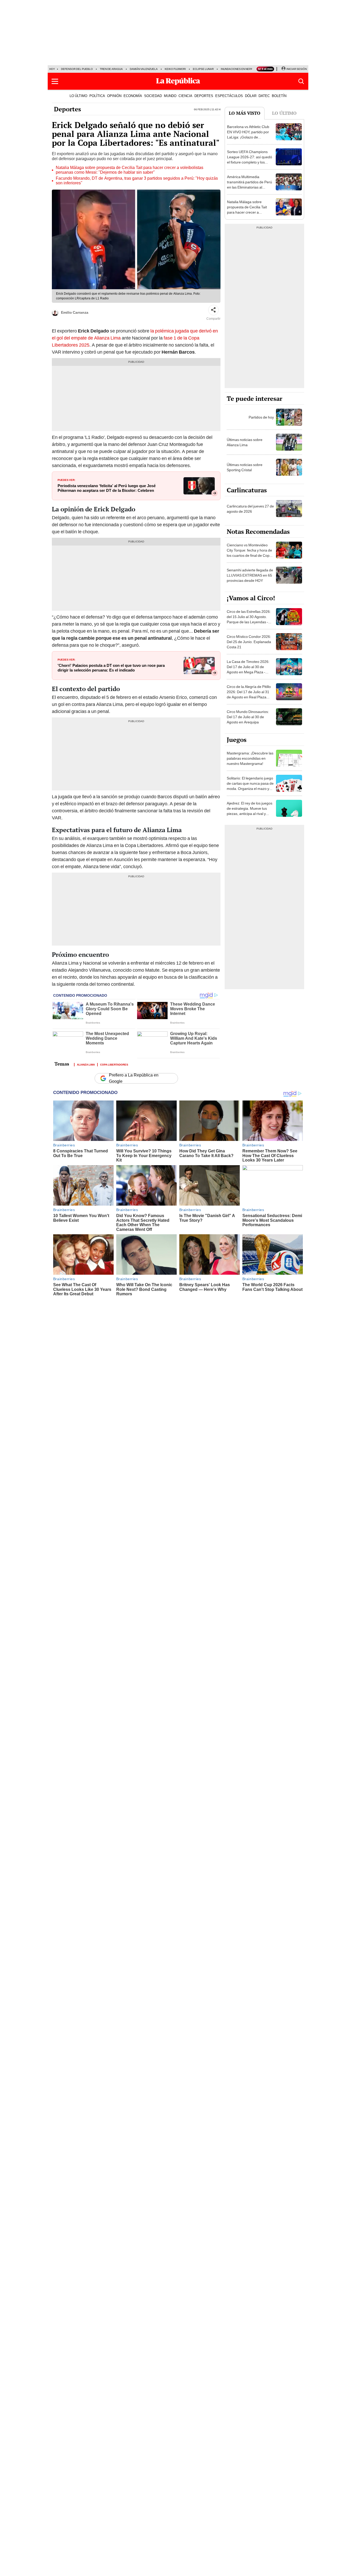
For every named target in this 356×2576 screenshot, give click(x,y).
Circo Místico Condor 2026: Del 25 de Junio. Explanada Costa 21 (249, 642)
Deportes (67, 109)
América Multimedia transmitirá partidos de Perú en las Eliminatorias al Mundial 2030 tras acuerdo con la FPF (250, 187)
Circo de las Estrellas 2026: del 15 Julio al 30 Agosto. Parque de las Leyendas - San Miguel (249, 619)
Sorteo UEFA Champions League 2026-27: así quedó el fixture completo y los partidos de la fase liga (250, 160)
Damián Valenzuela (144, 69)
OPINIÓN (114, 96)
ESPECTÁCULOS (229, 96)
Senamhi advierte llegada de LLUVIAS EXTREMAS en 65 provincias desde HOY (250, 575)
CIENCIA (185, 96)
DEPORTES (204, 96)
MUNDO (170, 96)
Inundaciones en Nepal (237, 69)
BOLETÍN (279, 96)
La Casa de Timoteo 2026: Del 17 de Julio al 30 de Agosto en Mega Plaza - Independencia (248, 669)
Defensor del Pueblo (77, 69)
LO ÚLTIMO (78, 96)
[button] (55, 81)
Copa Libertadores (114, 1064)
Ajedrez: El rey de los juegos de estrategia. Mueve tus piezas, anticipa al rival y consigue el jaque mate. (250, 811)
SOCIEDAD (153, 96)
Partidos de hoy (261, 417)
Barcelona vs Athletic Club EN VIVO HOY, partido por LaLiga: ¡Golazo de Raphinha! (248, 135)
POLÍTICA (97, 96)
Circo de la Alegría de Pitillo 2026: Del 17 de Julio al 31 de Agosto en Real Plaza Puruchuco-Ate (249, 694)
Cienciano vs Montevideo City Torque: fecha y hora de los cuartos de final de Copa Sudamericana (249, 553)
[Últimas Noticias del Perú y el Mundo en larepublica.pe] (178, 81)
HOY (52, 69)
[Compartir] (213, 310)
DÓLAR (251, 96)
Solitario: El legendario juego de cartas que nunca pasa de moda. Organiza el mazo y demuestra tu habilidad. (250, 786)
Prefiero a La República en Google (134, 1078)
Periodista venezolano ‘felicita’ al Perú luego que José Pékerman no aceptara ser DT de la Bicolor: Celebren (107, 488)
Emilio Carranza (75, 312)
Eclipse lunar (203, 69)
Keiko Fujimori (175, 69)
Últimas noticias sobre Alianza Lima (245, 442)
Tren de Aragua (111, 69)
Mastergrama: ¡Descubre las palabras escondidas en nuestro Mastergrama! (250, 758)
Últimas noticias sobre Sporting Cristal (245, 467)
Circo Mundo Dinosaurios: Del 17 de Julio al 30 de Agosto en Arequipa (248, 717)
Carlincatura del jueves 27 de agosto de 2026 (250, 509)
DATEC (264, 96)
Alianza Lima (86, 1064)
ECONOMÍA (133, 96)
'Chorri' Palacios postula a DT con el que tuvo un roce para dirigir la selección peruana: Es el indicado (111, 668)
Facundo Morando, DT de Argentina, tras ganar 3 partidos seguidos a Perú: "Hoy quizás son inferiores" (137, 181)
